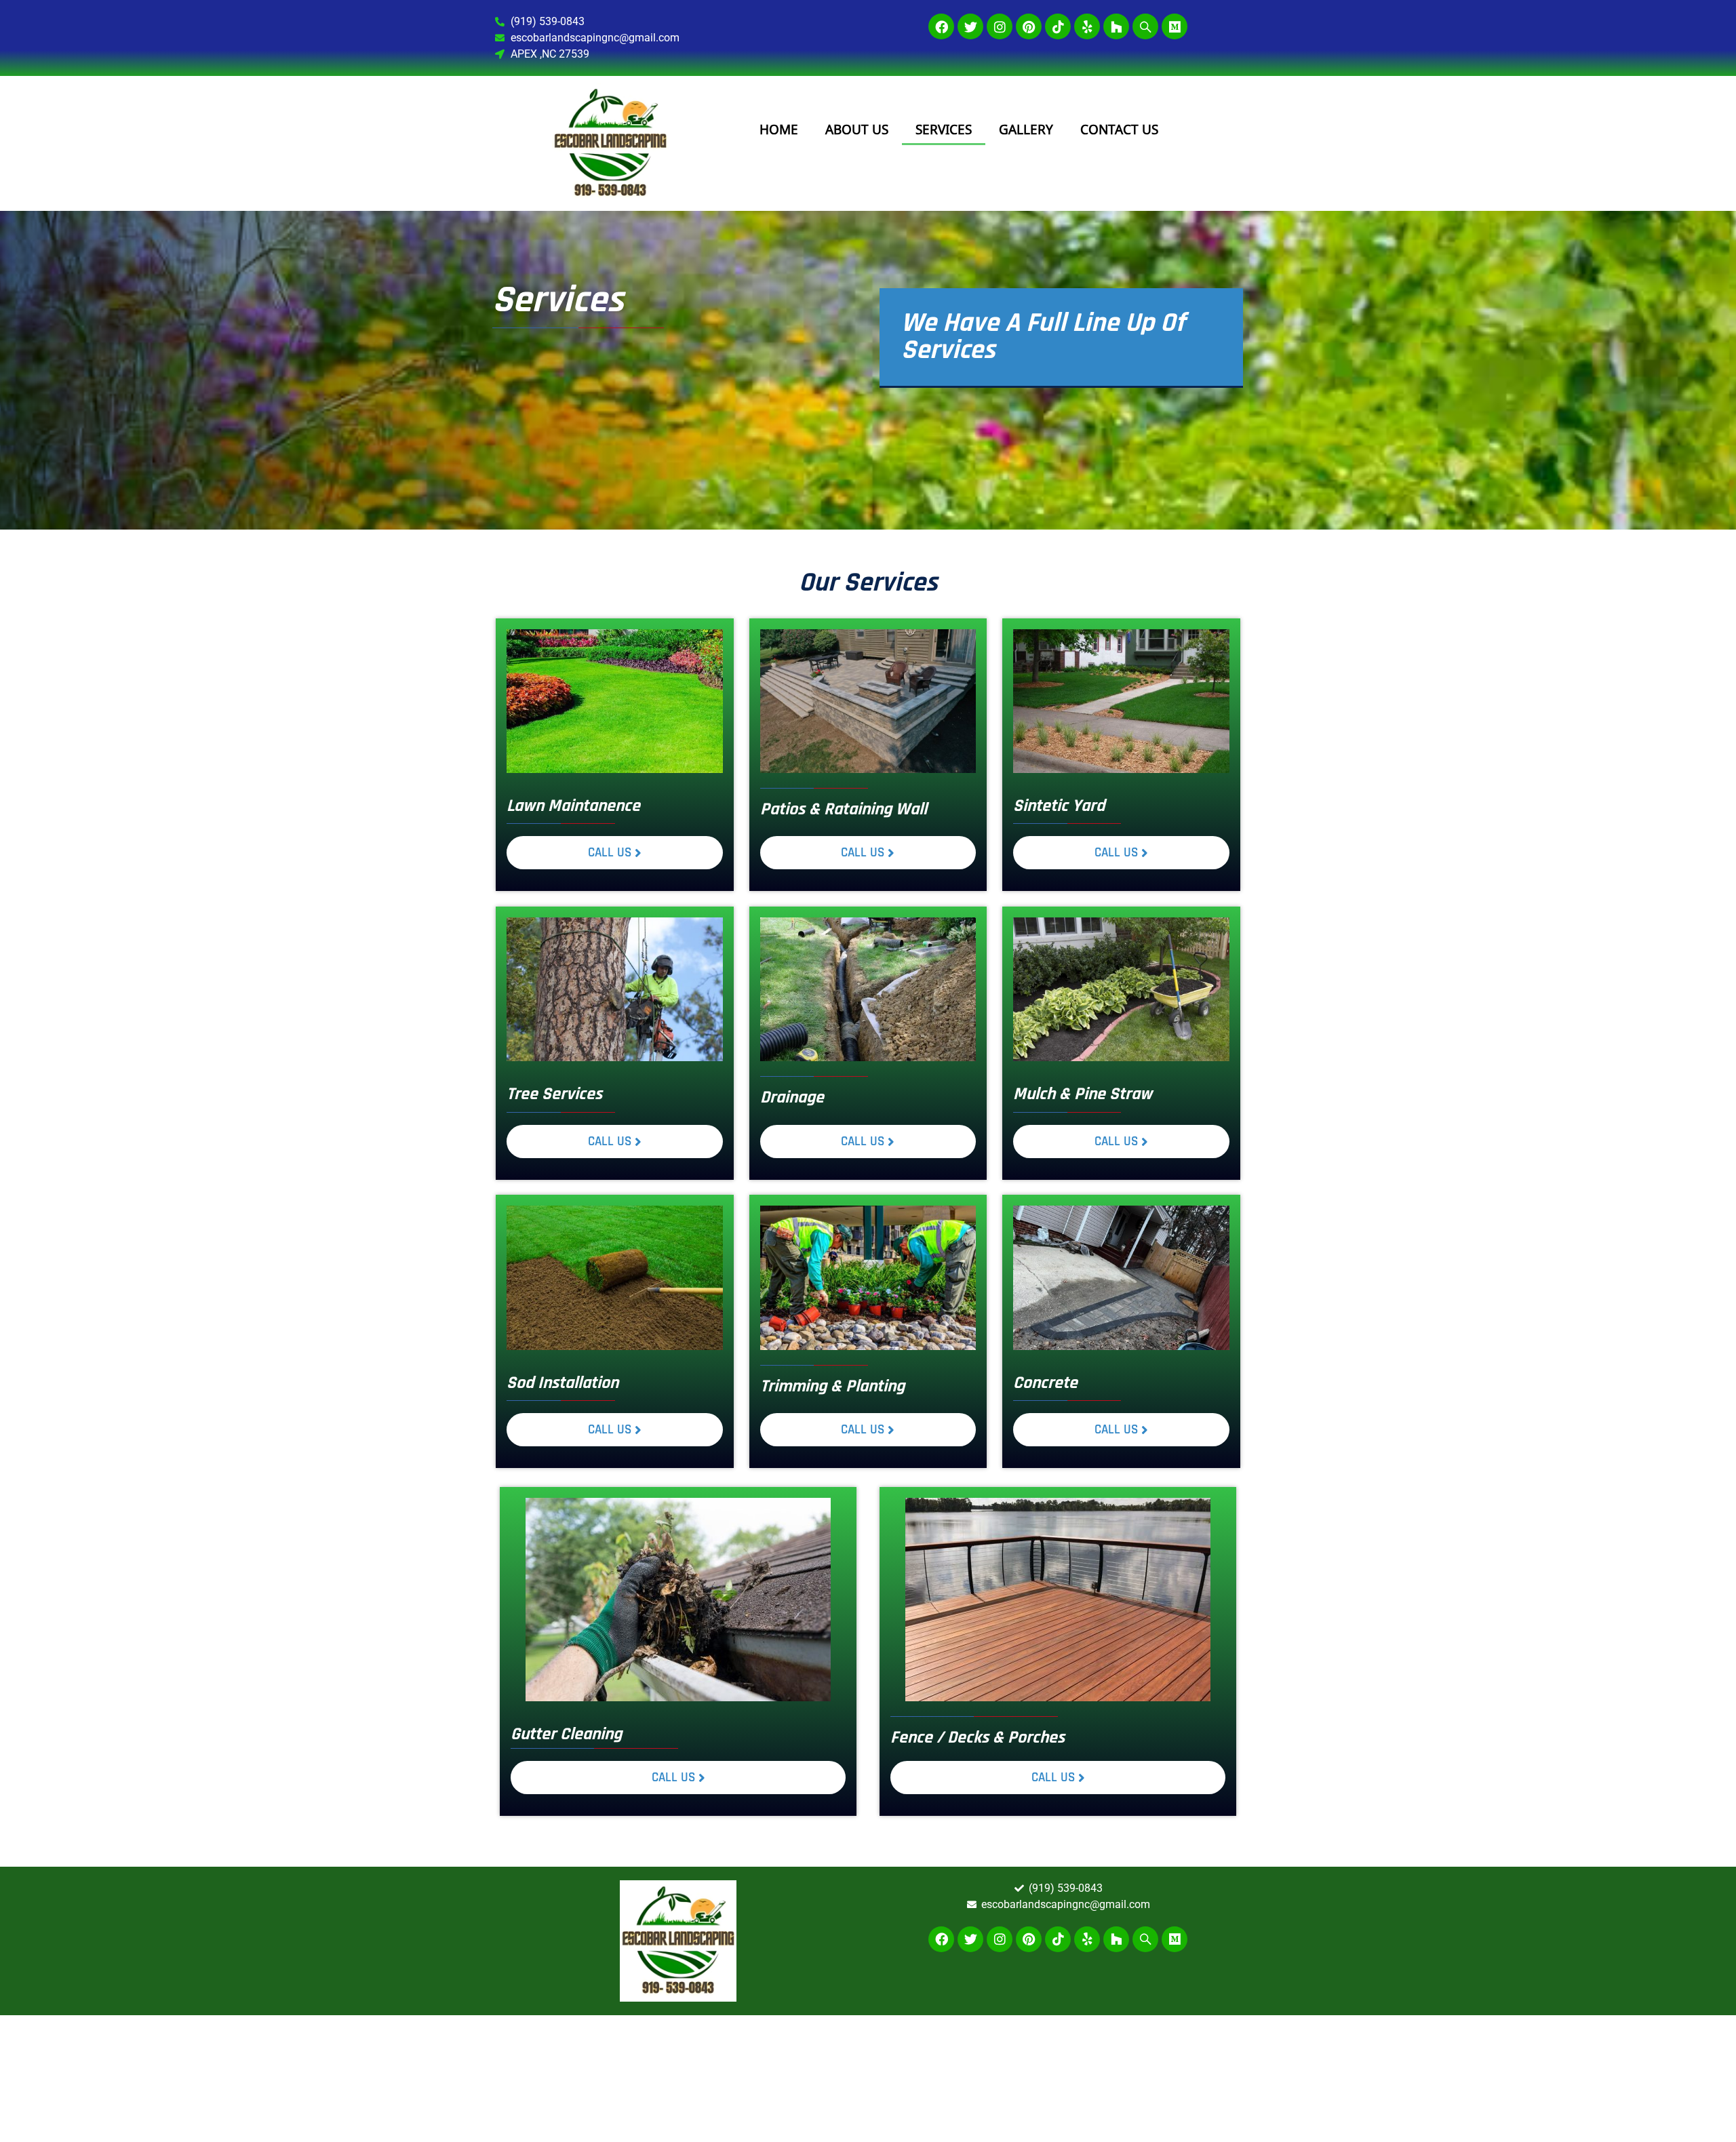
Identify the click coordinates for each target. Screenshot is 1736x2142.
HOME (779, 130)
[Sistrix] (1145, 26)
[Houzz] (1116, 26)
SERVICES (944, 130)
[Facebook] (941, 26)
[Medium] (1175, 26)
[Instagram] (1000, 26)
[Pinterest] (1029, 26)
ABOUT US (857, 130)
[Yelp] (1087, 26)
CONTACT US (1119, 130)
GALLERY (1026, 130)
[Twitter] (970, 26)
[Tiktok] (1058, 26)
